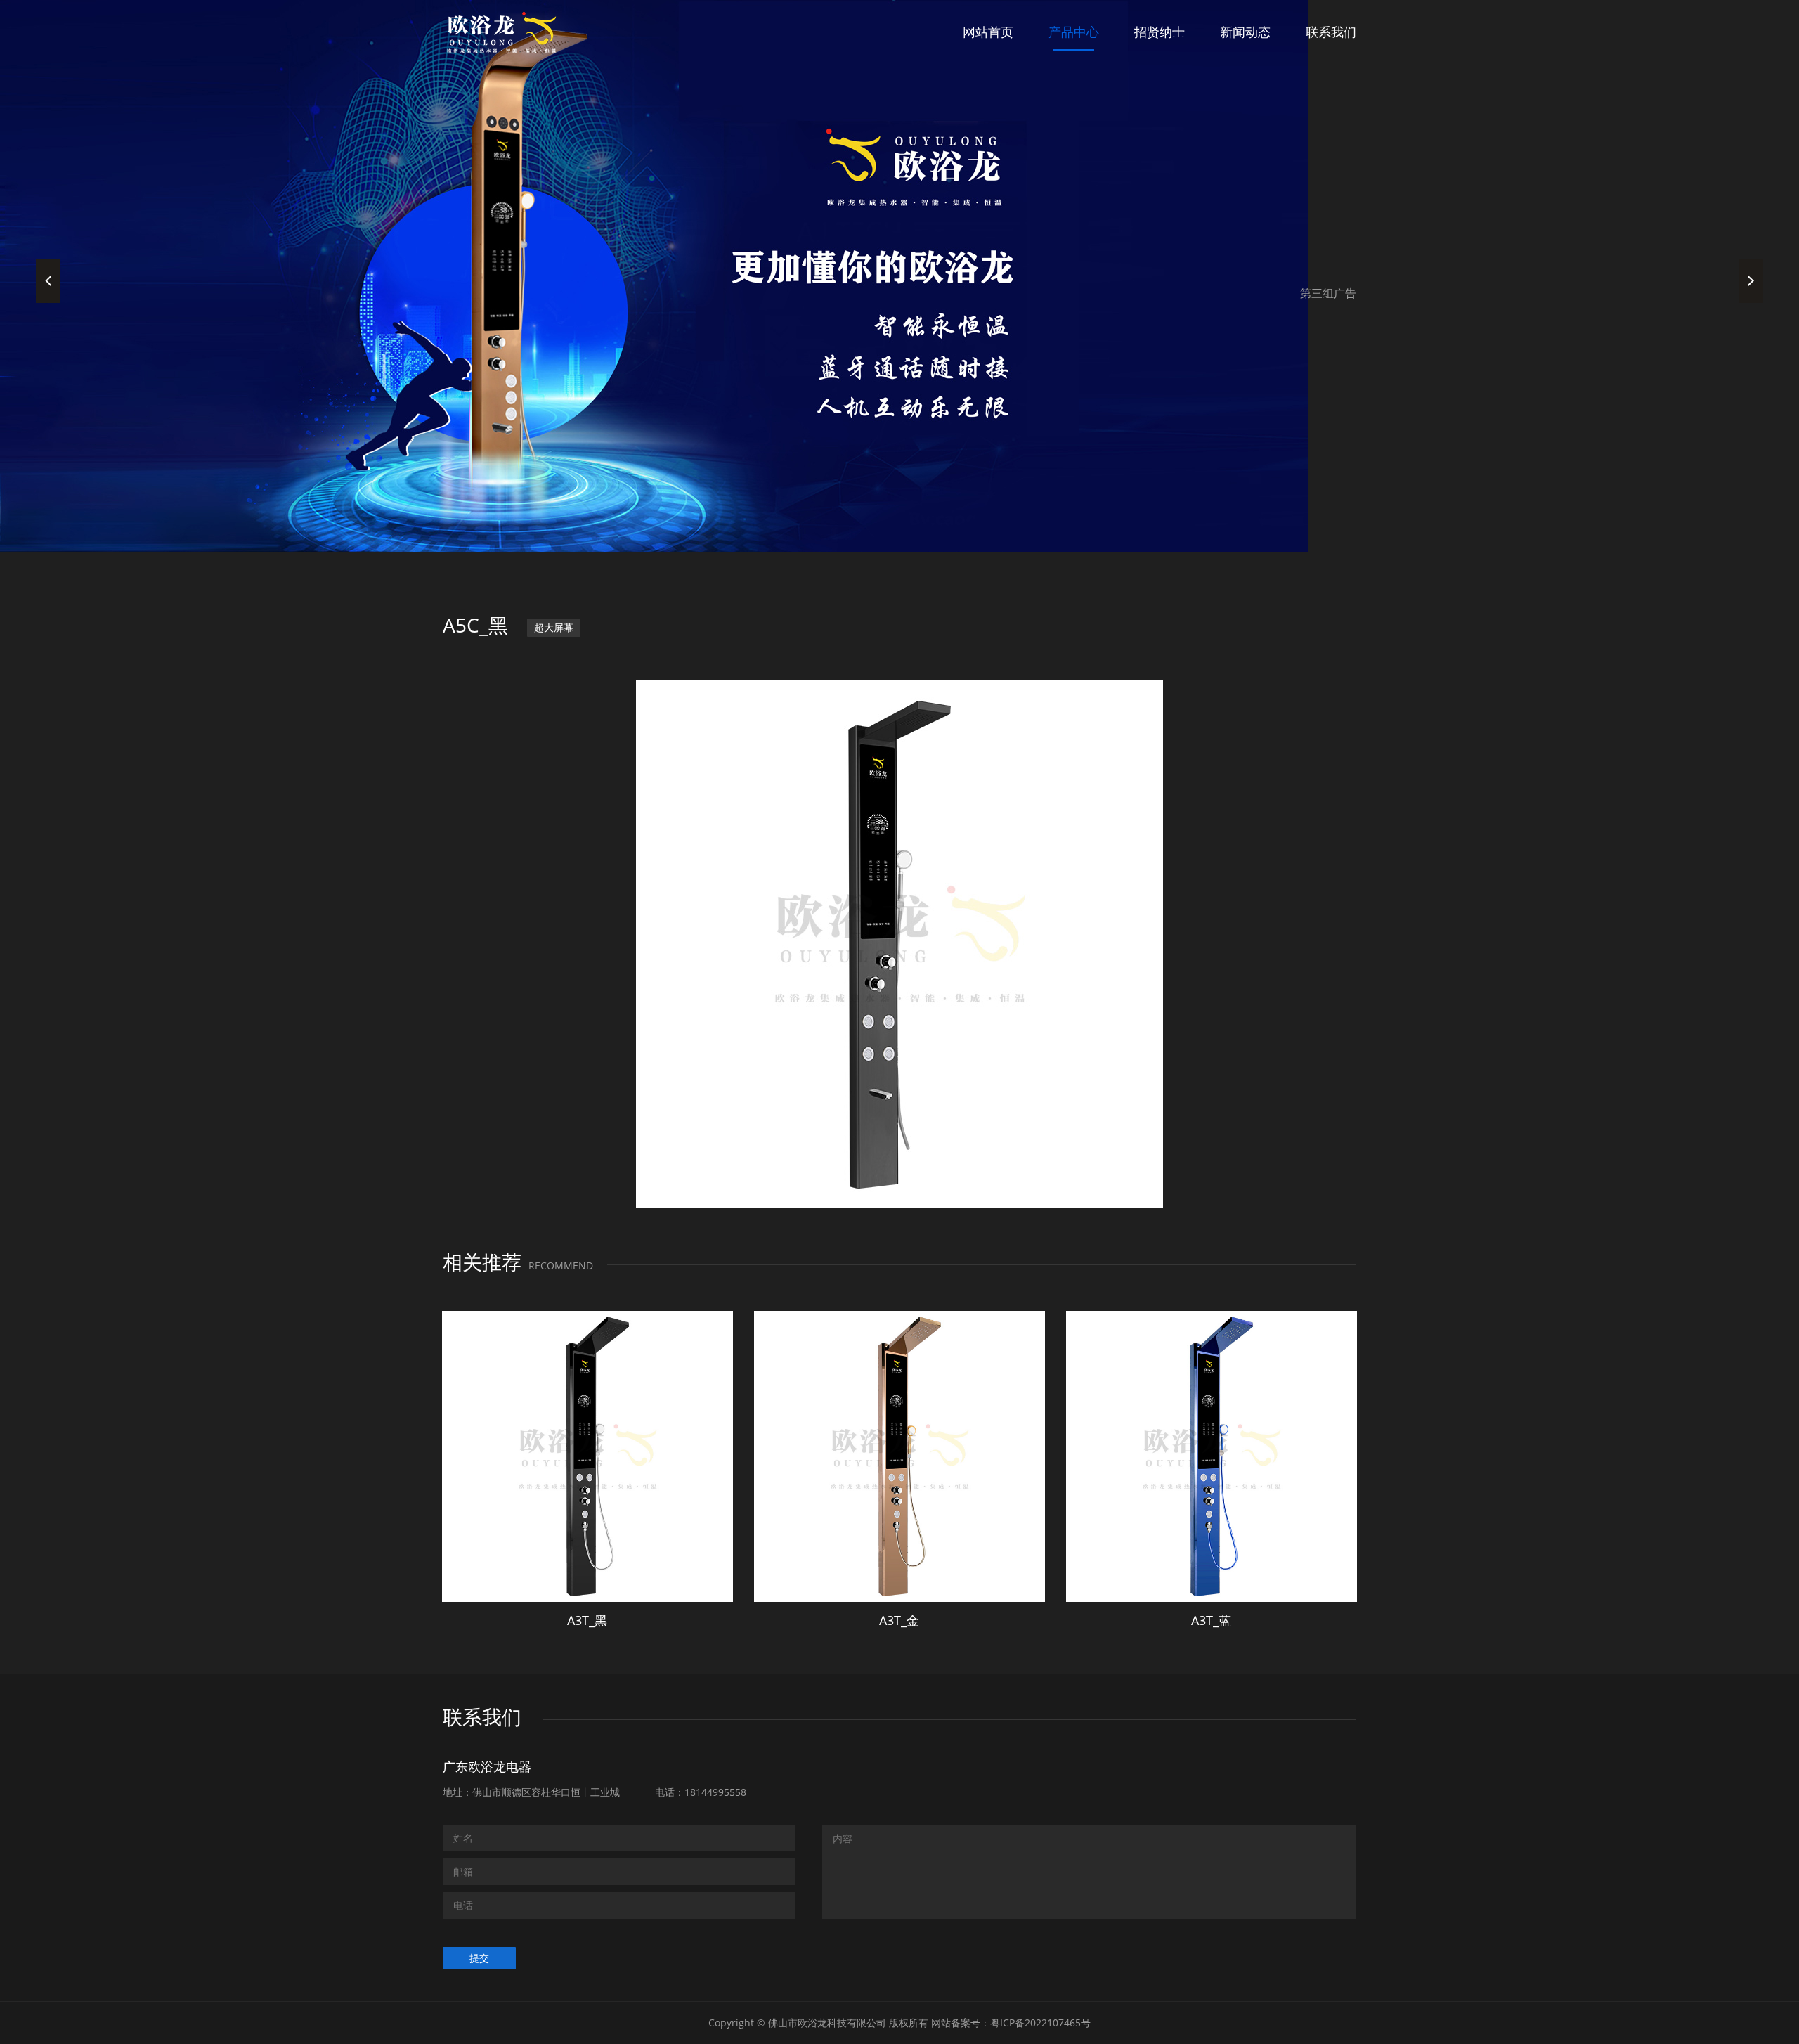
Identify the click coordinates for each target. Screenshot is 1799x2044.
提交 (479, 1958)
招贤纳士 (1160, 32)
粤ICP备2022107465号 (1040, 2023)
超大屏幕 (554, 627)
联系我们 (1331, 32)
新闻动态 (1245, 32)
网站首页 (988, 32)
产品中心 (1074, 32)
